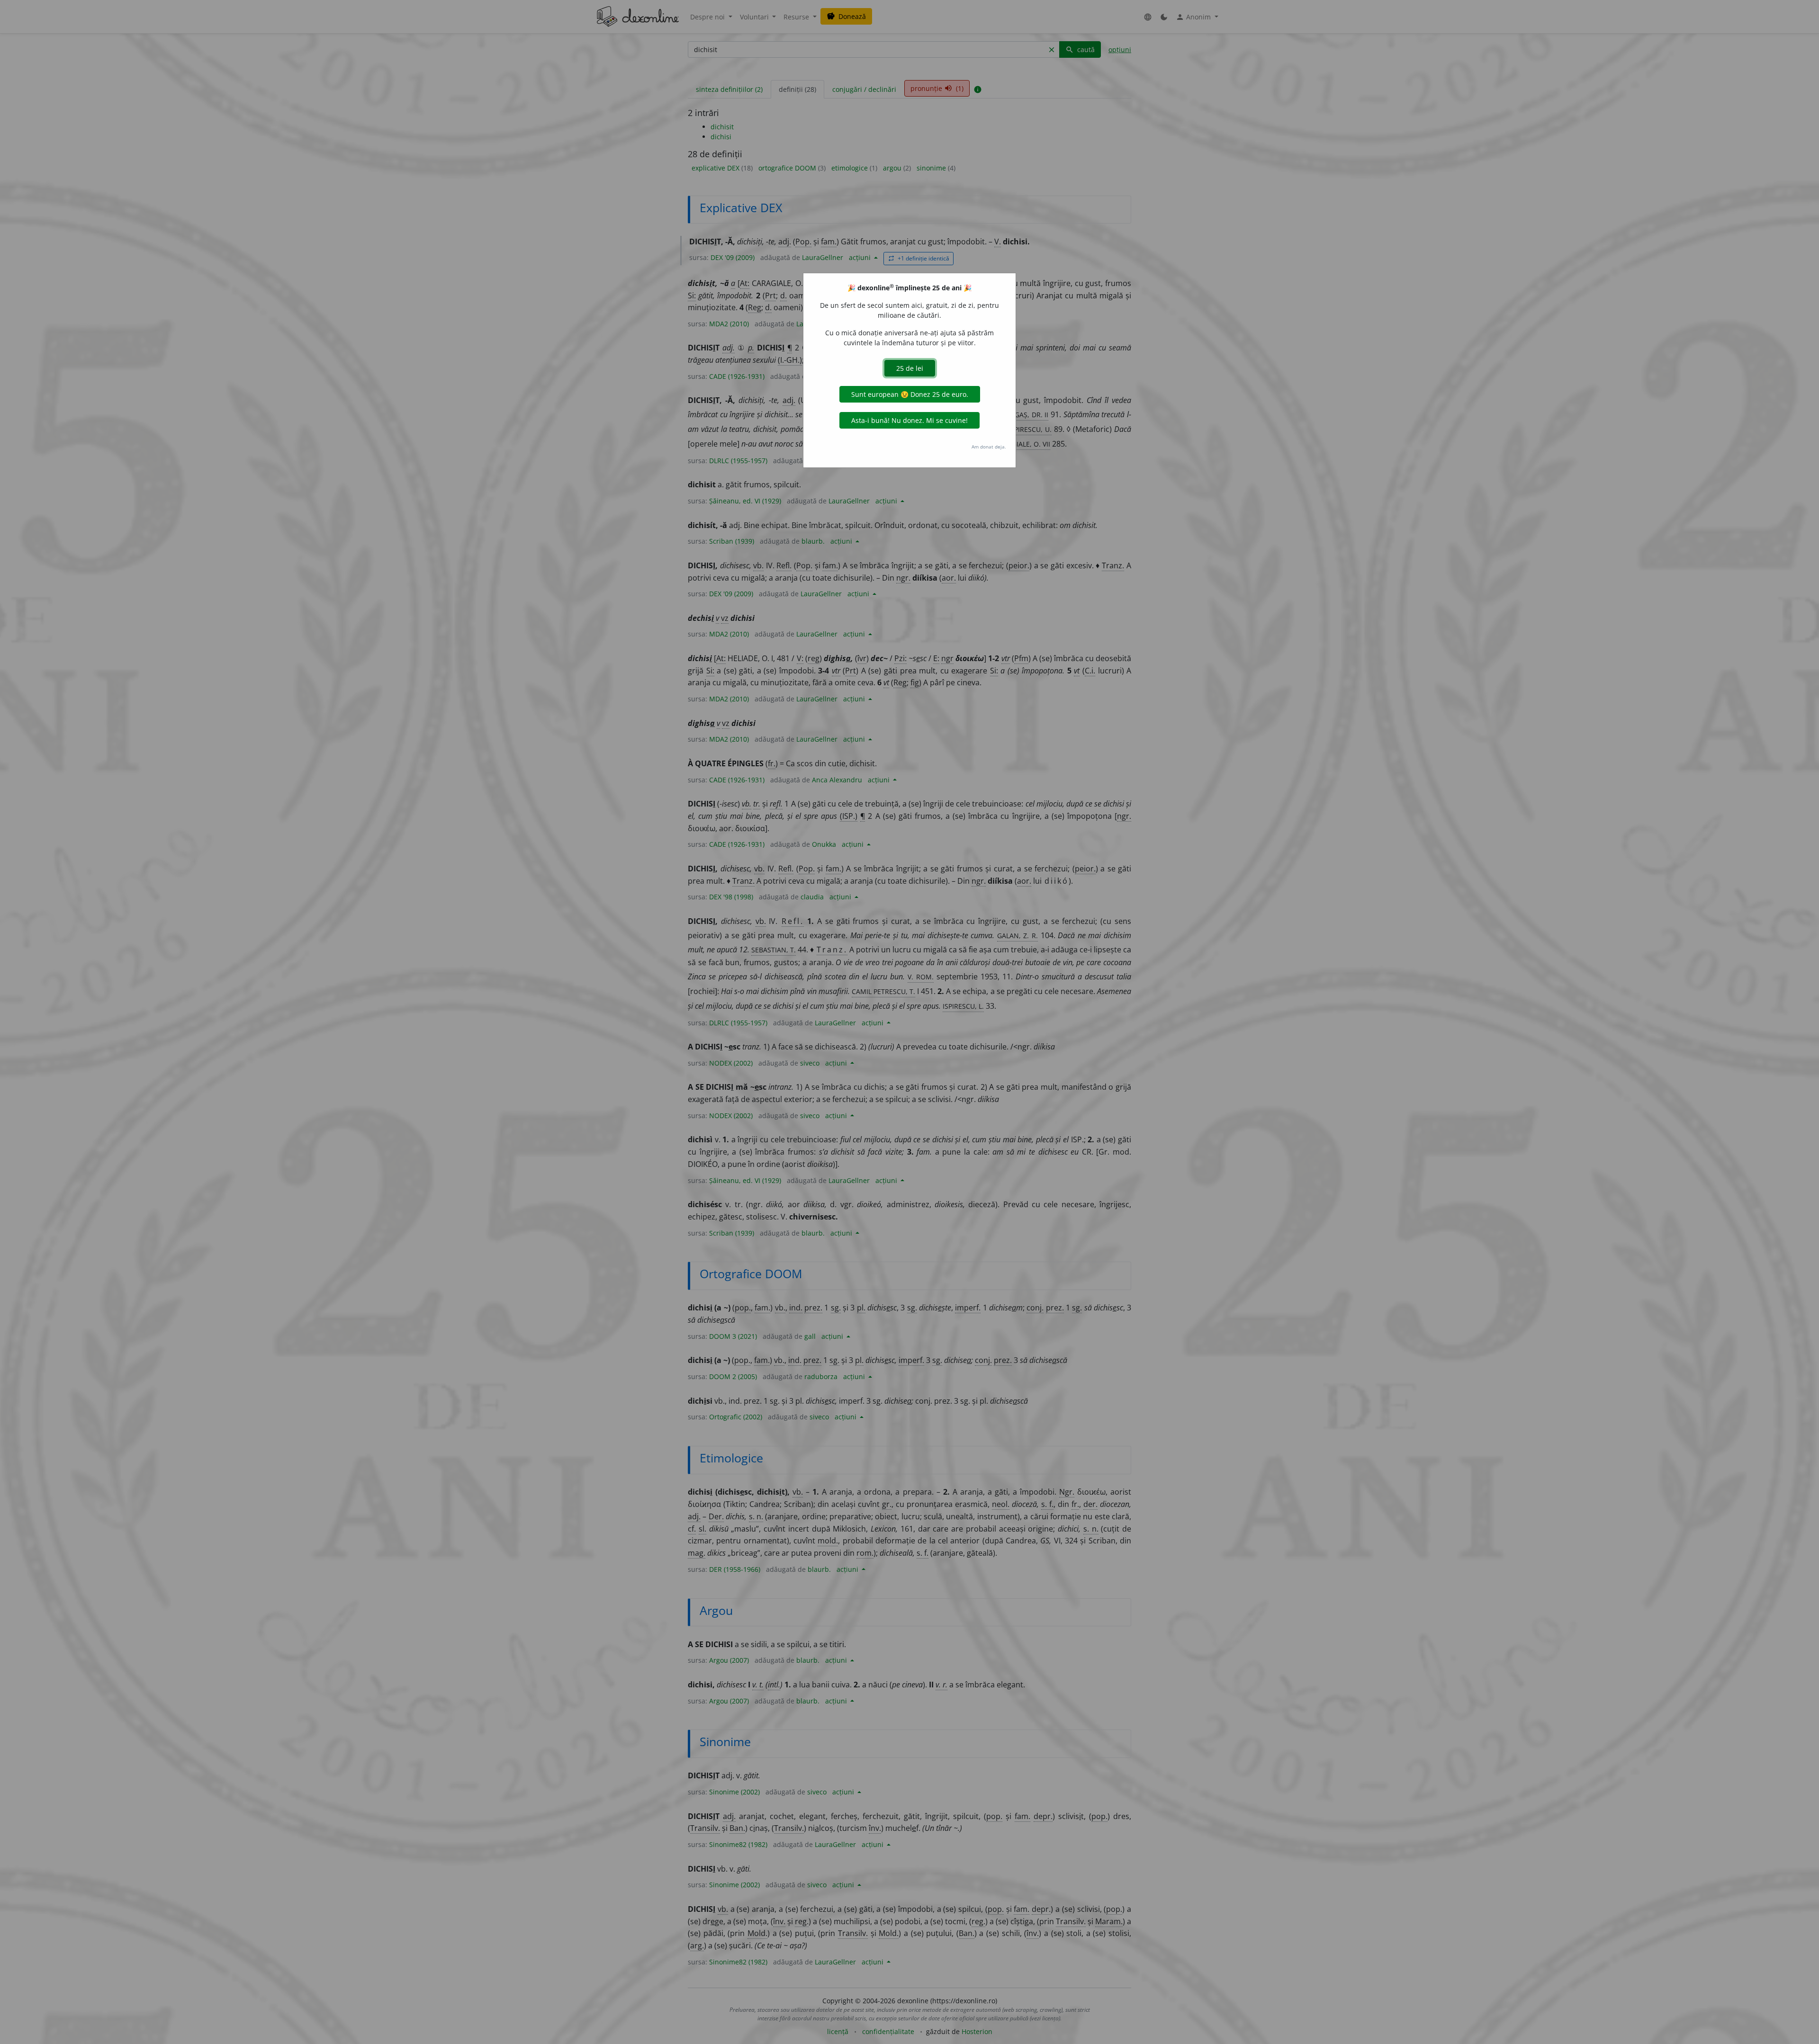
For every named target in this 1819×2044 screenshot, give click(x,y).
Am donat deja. (989, 447)
